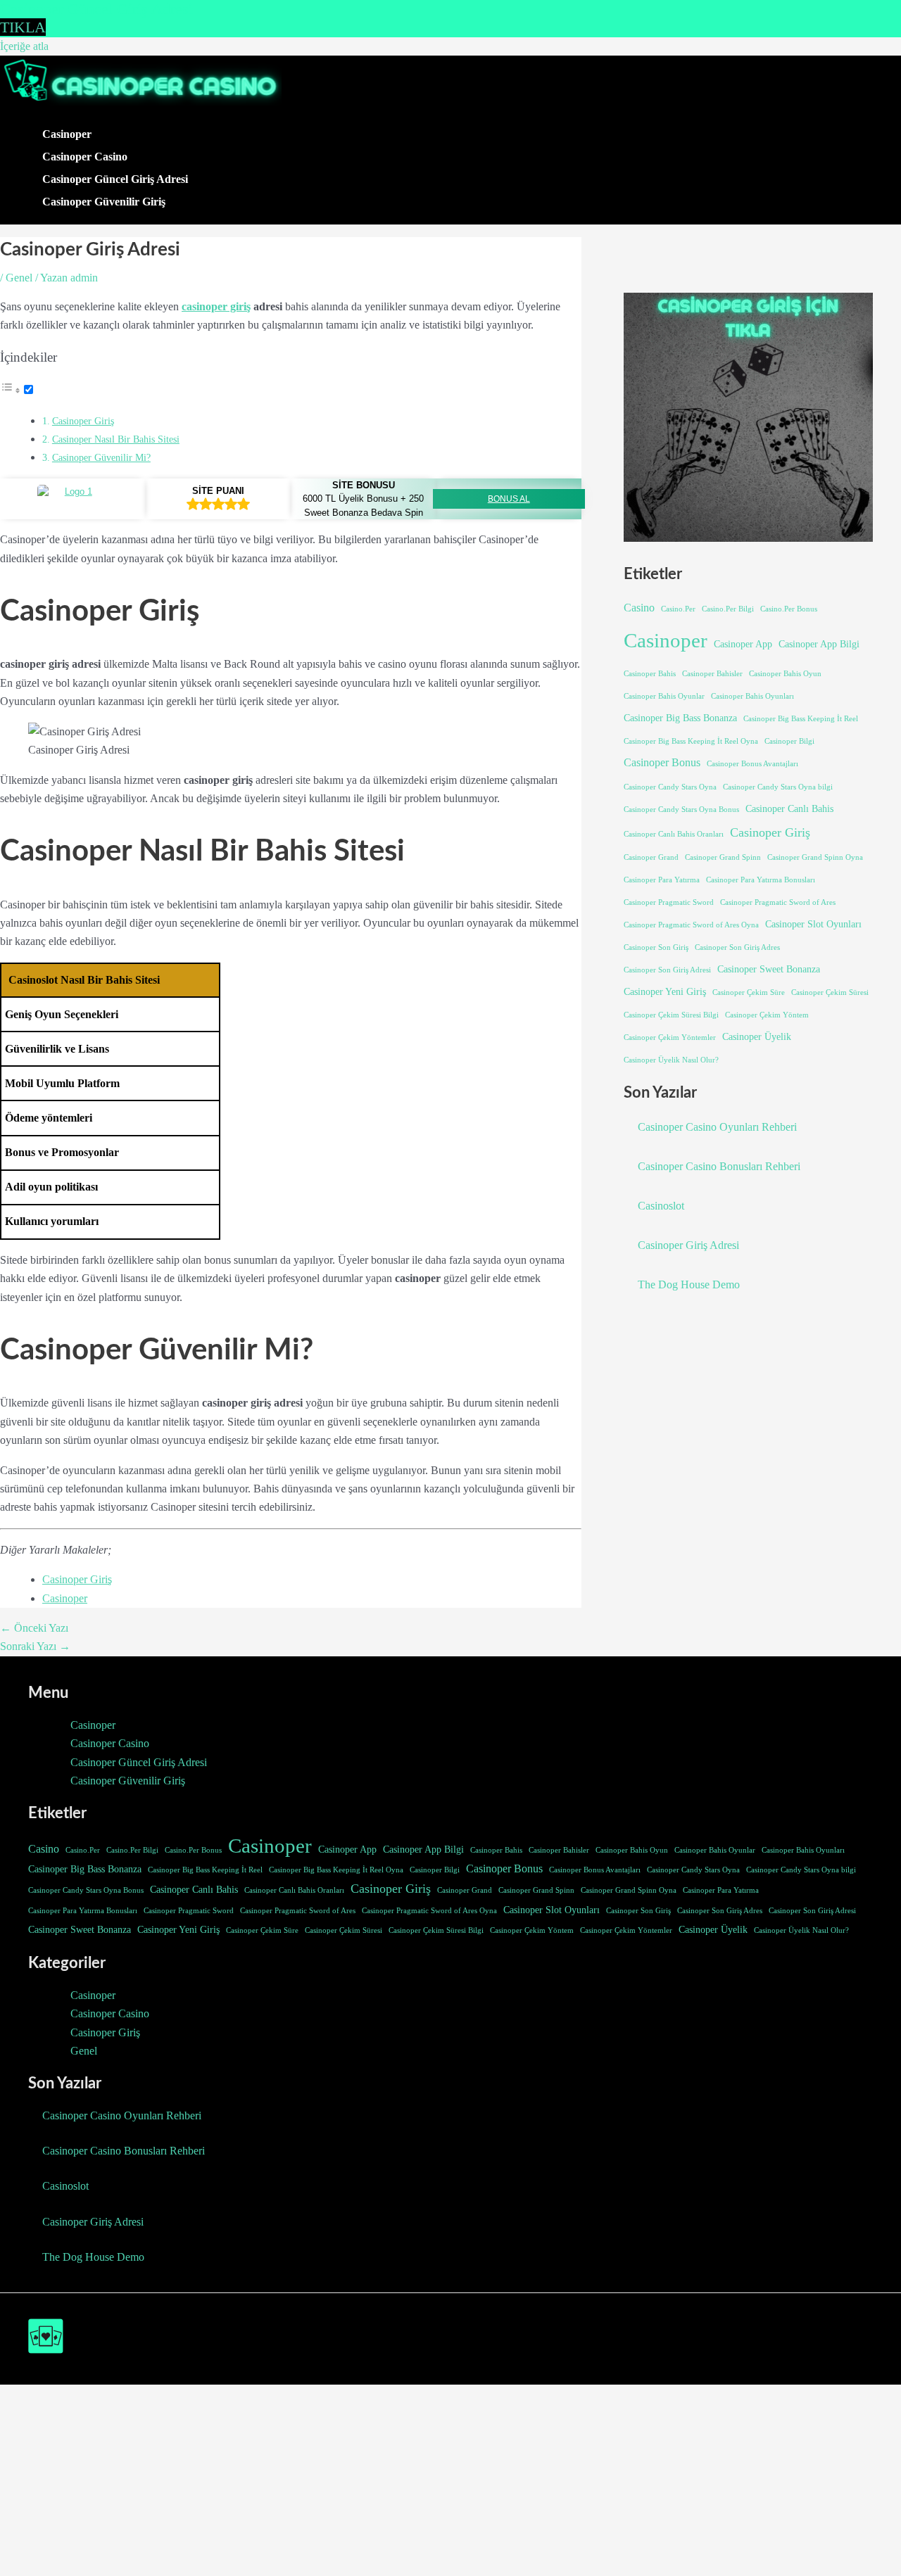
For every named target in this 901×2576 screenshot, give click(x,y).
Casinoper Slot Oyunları (813, 924)
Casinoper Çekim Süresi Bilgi (671, 1015)
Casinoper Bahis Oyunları (752, 696)
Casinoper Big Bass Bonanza (680, 718)
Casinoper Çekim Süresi (830, 992)
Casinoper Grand (651, 857)
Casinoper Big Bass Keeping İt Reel (801, 719)
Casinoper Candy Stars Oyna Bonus (681, 810)
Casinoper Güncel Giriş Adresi (115, 179)
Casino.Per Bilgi (728, 609)
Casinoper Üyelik (757, 1036)
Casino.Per (678, 609)
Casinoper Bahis (650, 674)
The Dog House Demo (689, 1284)
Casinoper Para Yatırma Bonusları (761, 880)
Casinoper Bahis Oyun (785, 674)
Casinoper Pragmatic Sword (669, 902)
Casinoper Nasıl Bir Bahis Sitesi (116, 439)
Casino (639, 608)
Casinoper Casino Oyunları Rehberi (717, 1127)
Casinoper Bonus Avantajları (752, 764)
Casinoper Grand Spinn (723, 857)
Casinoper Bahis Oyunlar (664, 696)
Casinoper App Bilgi (819, 644)
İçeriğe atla (24, 46)
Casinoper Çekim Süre (749, 992)
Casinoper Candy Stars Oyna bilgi (778, 787)
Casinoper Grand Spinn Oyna (815, 857)
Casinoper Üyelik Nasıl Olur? (671, 1060)
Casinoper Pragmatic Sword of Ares (778, 902)
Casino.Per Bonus (789, 609)
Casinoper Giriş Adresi (688, 1245)
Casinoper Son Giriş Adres (737, 947)
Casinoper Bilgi (789, 741)
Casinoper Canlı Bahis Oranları (674, 834)
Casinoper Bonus (662, 762)
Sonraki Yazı (35, 1646)
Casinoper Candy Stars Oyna (670, 787)
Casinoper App (743, 644)
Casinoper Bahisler (712, 674)
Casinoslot (661, 1206)
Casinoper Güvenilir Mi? (101, 457)
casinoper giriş (216, 306)
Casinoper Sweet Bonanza (769, 969)
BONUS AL (509, 499)
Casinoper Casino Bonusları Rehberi (719, 1166)
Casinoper (67, 134)
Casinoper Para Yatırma (662, 880)
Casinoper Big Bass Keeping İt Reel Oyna (691, 741)
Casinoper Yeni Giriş (665, 991)
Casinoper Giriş (83, 421)
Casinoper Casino (85, 157)
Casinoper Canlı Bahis (789, 808)
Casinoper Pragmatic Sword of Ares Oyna (691, 925)
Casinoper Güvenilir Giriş (104, 202)
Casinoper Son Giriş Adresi (667, 970)
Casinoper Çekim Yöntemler (670, 1038)
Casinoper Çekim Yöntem (767, 1015)
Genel (19, 278)
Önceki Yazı (34, 1628)
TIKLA (23, 27)
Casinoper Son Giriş (656, 947)
